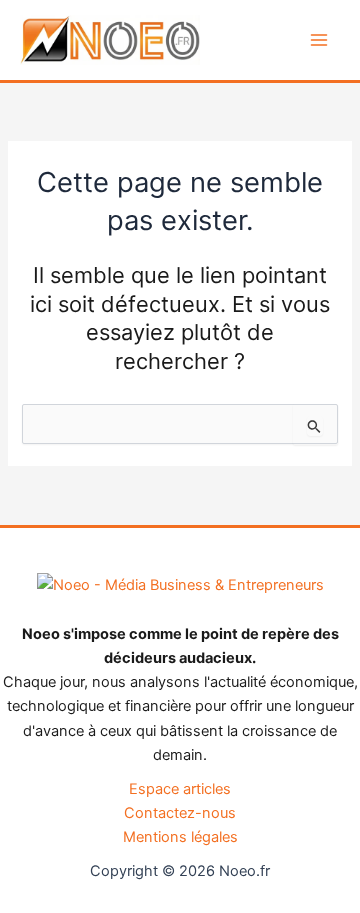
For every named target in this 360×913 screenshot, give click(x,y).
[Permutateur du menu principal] (319, 40)
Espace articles (180, 789)
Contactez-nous (180, 813)
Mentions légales (180, 837)
